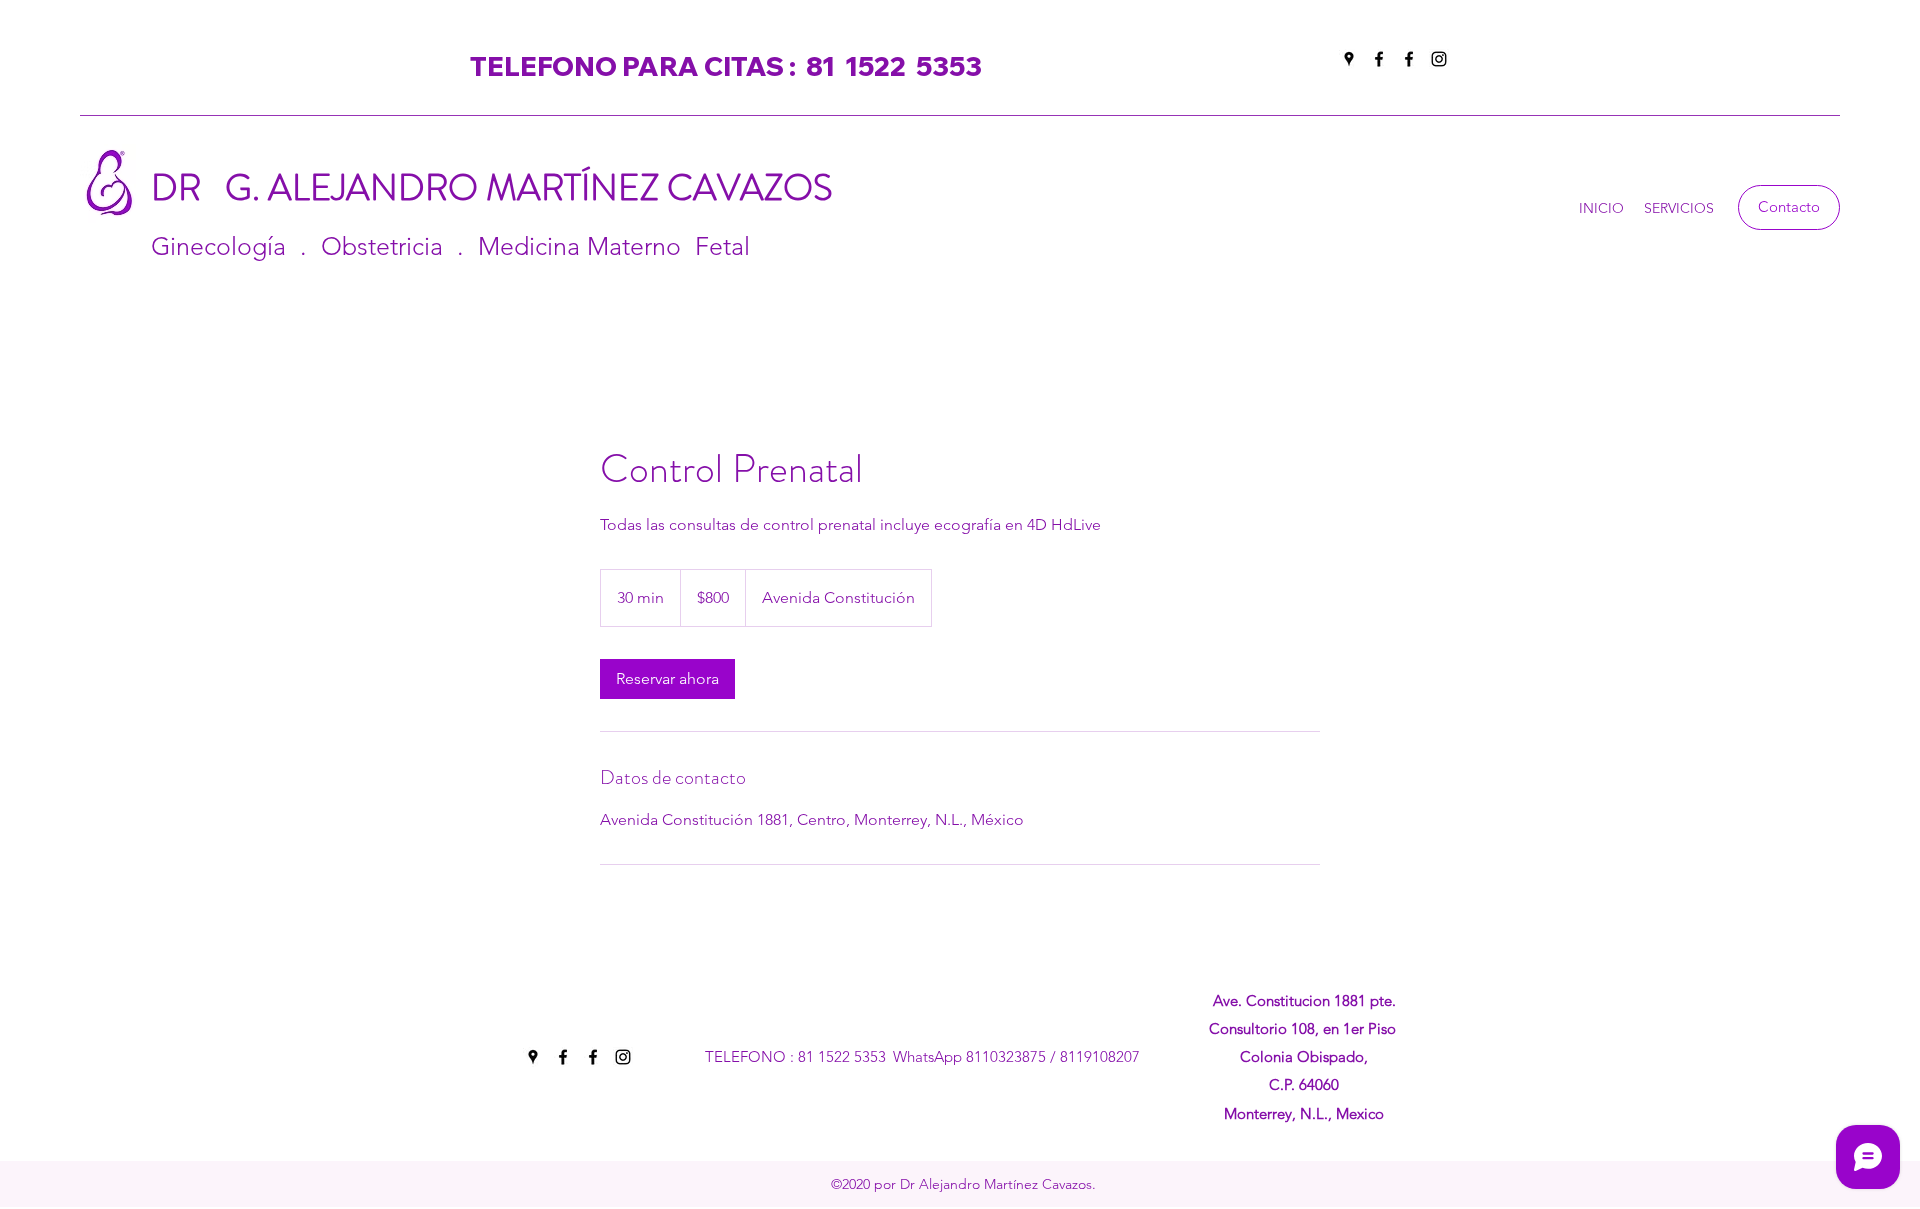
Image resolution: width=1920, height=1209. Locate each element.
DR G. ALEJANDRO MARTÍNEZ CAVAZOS (504, 188)
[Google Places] (1349, 59)
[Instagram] (1439, 59)
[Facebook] (1379, 59)
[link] (667, 679)
